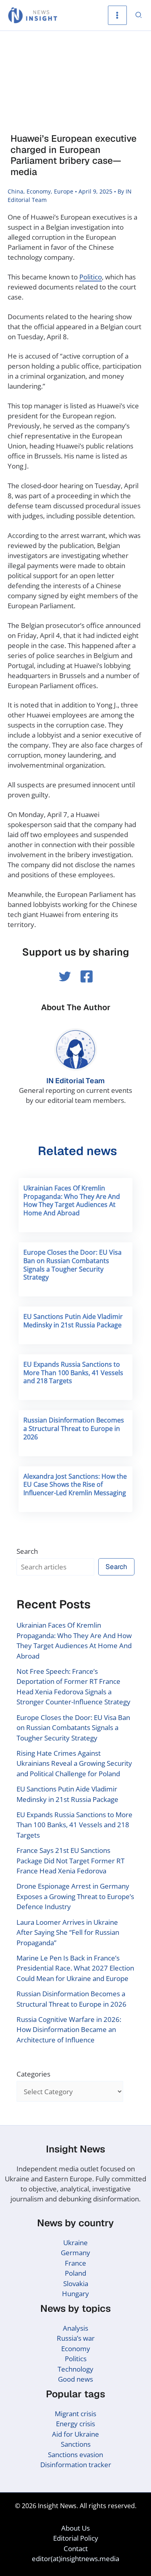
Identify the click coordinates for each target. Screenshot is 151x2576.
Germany (75, 2253)
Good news (75, 2379)
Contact (76, 2548)
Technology (75, 2369)
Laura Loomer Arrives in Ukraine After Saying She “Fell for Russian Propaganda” (68, 1932)
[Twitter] (65, 976)
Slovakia (76, 2284)
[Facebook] (87, 976)
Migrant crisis (75, 2414)
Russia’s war (76, 2338)
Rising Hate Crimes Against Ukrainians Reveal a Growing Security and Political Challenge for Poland (74, 1763)
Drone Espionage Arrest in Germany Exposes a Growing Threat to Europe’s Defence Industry (75, 1896)
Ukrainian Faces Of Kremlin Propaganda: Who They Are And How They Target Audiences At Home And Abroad (72, 1200)
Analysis (75, 2328)
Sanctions (76, 2444)
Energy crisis (75, 2424)
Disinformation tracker (76, 2465)
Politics (76, 2359)
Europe (64, 191)
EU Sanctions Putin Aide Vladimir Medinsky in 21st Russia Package (73, 1321)
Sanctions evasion (75, 2455)
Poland (75, 2273)
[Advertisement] (75, 83)
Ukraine (75, 2243)
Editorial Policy (76, 2538)
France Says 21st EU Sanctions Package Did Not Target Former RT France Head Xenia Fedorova (70, 1861)
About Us (75, 2528)
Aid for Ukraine (75, 2434)
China (16, 191)
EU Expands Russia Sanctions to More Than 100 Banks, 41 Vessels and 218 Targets (73, 1373)
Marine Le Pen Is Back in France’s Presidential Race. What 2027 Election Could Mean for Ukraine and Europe (75, 1968)
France (75, 2263)
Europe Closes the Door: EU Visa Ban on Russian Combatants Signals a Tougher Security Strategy (72, 1265)
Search (27, 1551)
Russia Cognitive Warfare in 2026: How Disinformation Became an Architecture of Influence (69, 2030)
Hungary (75, 2294)
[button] (139, 15)
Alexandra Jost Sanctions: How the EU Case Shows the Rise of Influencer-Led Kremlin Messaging (75, 1485)
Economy (39, 191)
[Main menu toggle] (118, 15)
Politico (91, 277)
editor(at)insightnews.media (75, 2559)
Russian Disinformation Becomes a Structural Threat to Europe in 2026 (74, 1429)
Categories (33, 2074)
